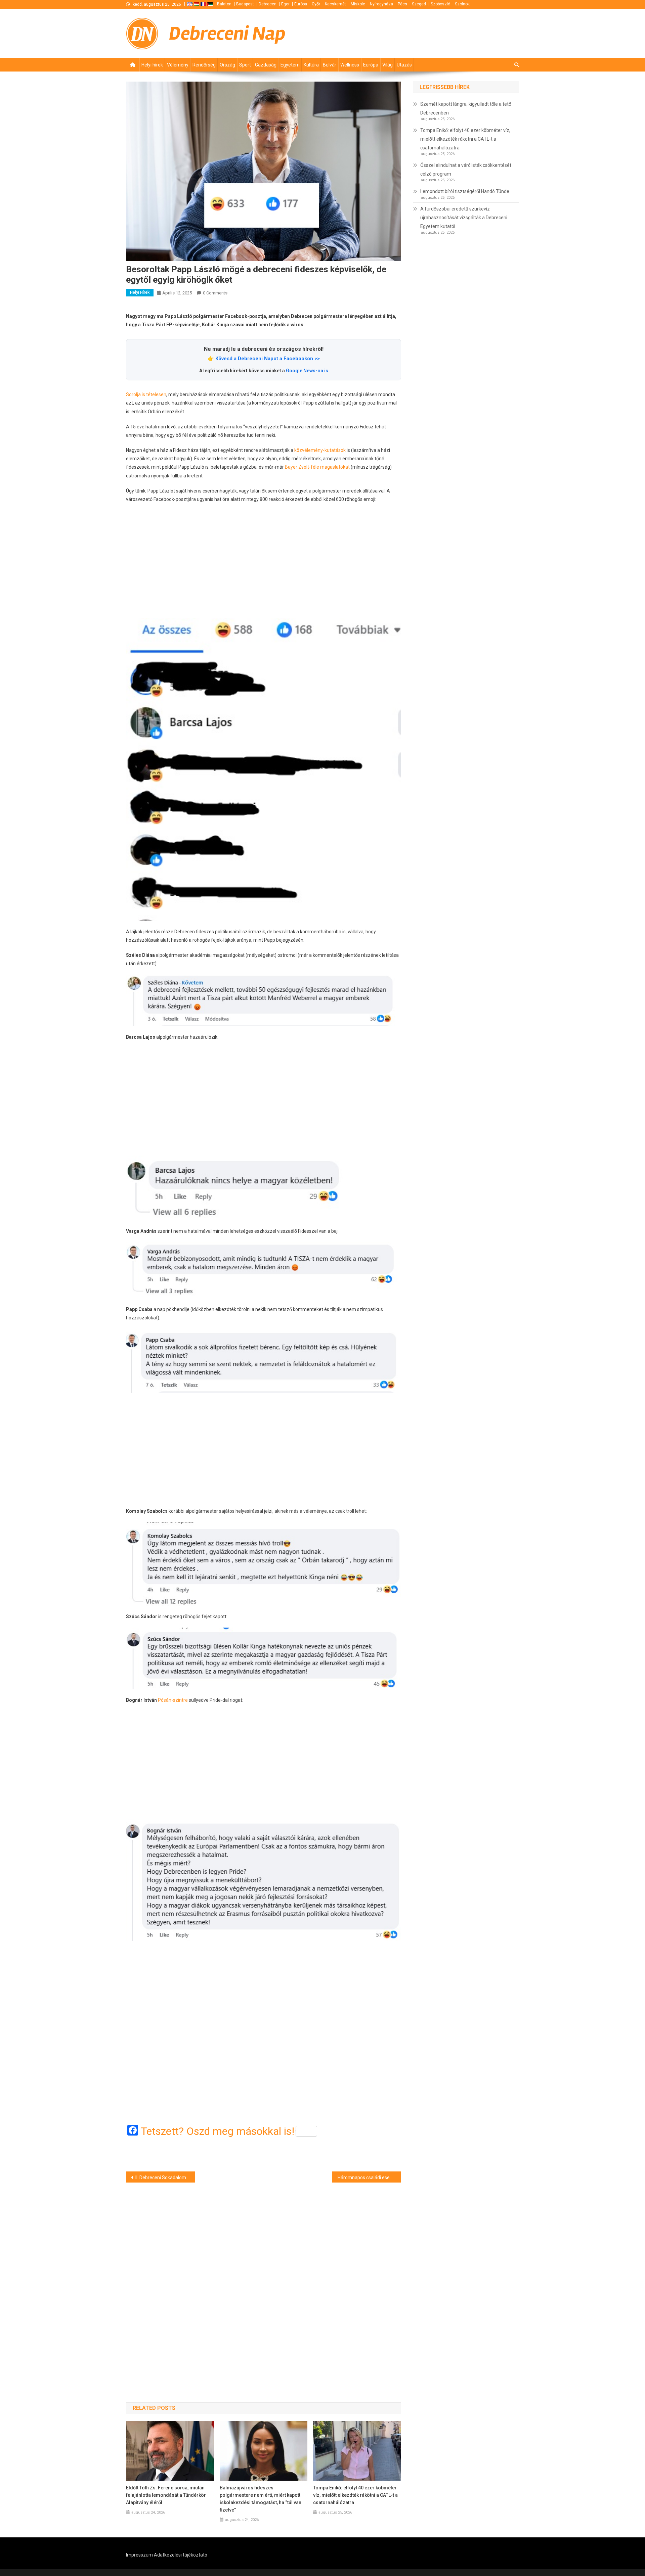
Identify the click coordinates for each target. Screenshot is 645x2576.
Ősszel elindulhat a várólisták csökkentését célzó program (466, 170)
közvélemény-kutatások (320, 450)
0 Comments (215, 293)
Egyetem (290, 65)
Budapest (245, 4)
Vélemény (178, 65)
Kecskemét (335, 4)
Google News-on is (307, 371)
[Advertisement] (264, 561)
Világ (388, 65)
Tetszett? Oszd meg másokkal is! (218, 2131)
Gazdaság (266, 65)
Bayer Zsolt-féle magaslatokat (317, 467)
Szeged (419, 4)
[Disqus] (264, 2281)
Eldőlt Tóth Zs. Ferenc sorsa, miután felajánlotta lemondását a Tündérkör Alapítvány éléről (166, 2495)
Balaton (224, 4)
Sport (245, 65)
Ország (227, 65)
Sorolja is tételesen (146, 394)
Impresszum (139, 2555)
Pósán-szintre (173, 1700)
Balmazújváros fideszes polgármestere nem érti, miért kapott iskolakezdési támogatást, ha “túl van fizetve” (261, 2499)
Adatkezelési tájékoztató (181, 2555)
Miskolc (358, 4)
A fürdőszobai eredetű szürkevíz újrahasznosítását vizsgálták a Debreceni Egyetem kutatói (464, 218)
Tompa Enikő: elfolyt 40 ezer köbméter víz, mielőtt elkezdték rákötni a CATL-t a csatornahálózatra (355, 2495)
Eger (285, 4)
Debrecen (268, 4)
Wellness (350, 65)
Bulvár (330, 65)
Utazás (404, 65)
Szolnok (462, 4)
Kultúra (311, 65)
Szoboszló (440, 4)
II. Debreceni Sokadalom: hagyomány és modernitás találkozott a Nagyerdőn (165, 2177)
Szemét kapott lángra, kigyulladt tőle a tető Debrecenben (466, 108)
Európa (301, 4)
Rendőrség (204, 65)
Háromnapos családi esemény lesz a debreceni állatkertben (369, 2177)
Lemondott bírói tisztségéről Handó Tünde (465, 191)
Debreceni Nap (227, 33)
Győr (316, 4)
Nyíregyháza (381, 4)
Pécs (402, 4)
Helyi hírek (152, 65)
